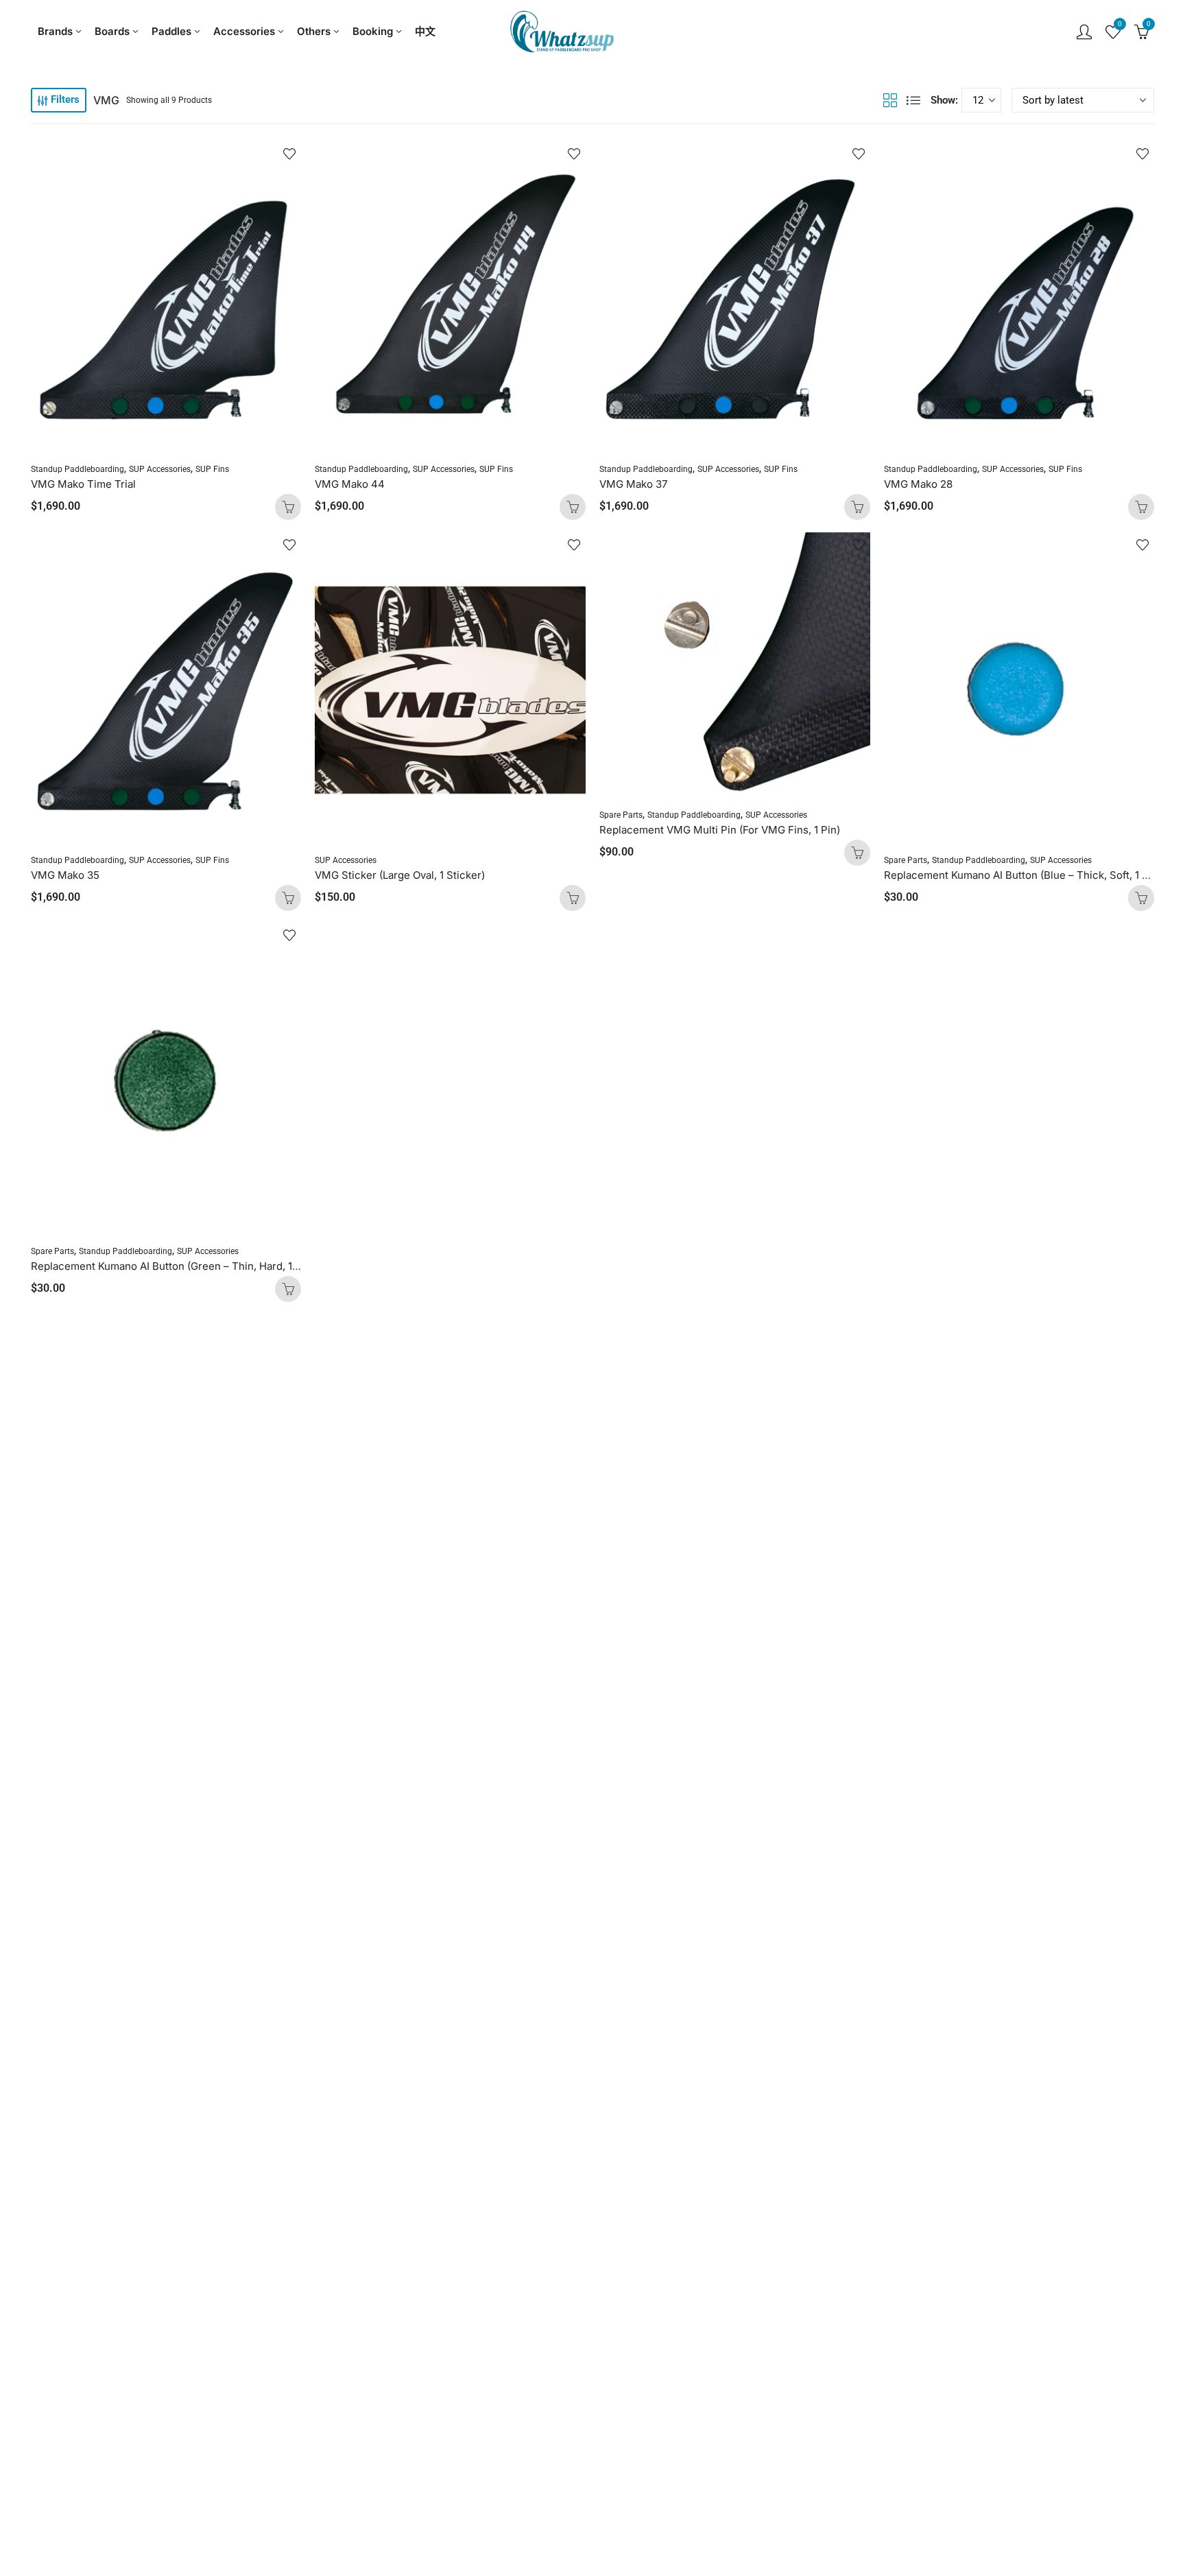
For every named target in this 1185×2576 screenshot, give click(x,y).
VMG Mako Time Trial (83, 484)
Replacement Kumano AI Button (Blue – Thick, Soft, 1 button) (1030, 875)
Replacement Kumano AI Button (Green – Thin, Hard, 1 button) (180, 1266)
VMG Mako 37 (633, 484)
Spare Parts (621, 815)
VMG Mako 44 (350, 484)
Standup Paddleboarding (77, 469)
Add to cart (288, 507)
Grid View (890, 100)
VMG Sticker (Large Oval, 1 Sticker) (400, 875)
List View (913, 100)
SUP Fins (212, 469)
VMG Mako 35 (65, 875)
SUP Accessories (160, 469)
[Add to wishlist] (289, 154)
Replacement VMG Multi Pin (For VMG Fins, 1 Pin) (720, 830)
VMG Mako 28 (918, 484)
